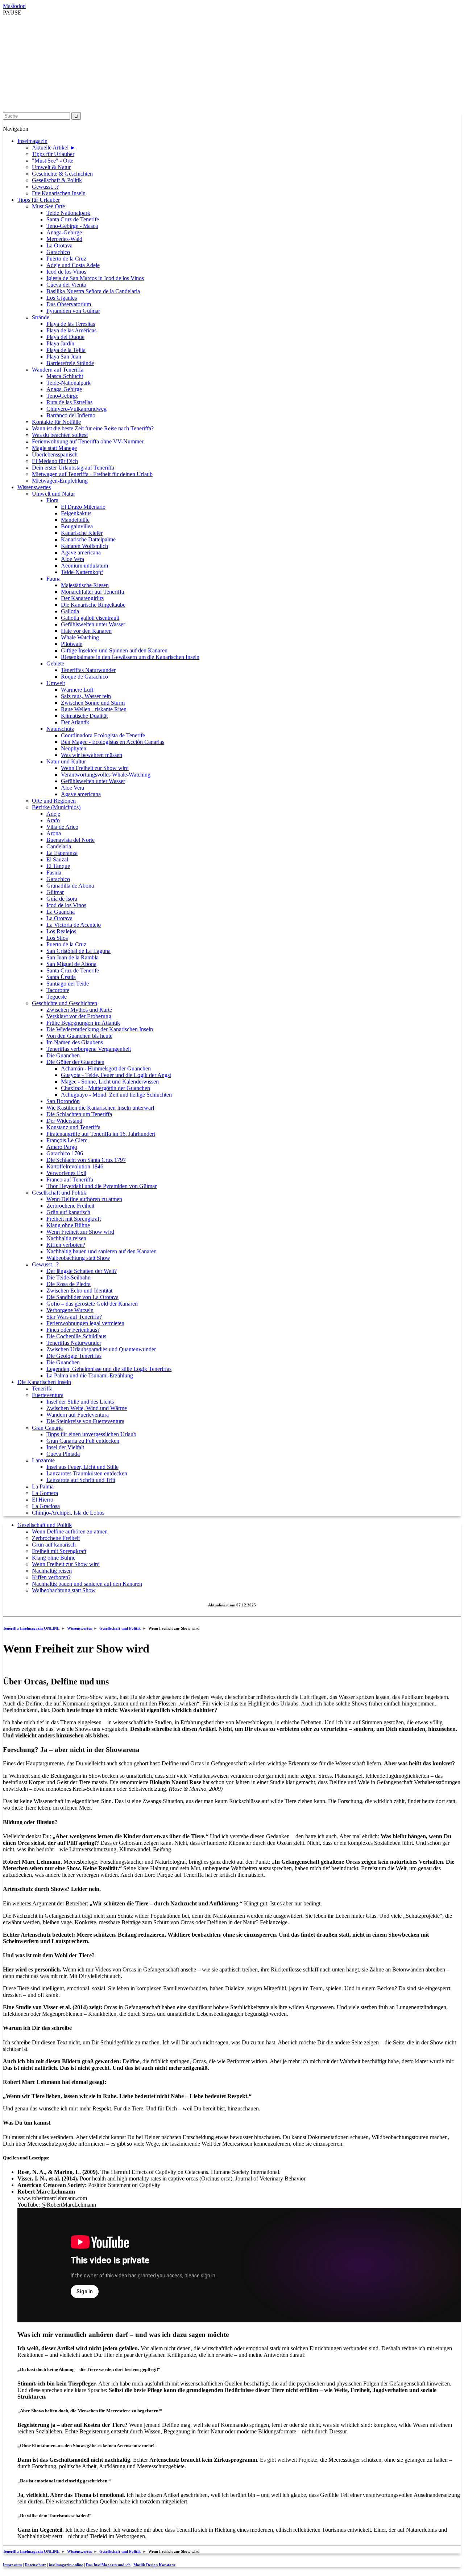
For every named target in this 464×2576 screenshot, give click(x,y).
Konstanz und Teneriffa (73, 1127)
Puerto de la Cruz (66, 259)
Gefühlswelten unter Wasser (93, 624)
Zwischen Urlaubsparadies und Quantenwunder (101, 1349)
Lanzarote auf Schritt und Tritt (81, 1480)
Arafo (53, 820)
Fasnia (54, 873)
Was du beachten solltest (60, 435)
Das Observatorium (69, 304)
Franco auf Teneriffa (70, 1180)
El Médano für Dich (55, 461)
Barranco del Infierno (71, 415)
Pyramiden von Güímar (73, 311)
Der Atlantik (75, 722)
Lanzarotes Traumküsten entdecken (87, 1473)
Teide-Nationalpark (69, 383)
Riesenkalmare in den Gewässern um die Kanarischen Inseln (130, 657)
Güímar (55, 892)
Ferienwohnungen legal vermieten (85, 1323)
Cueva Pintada (63, 1454)
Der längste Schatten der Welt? (82, 1271)
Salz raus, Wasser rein (86, 696)
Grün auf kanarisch (68, 1212)
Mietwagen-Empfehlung (60, 481)
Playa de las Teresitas (71, 324)
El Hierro (43, 1500)
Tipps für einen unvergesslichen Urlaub (91, 1434)
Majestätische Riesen (85, 585)
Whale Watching (80, 637)
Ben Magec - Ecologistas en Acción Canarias (113, 742)
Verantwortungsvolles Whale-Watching (106, 775)
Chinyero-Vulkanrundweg (76, 409)
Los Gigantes (62, 298)
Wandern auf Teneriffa (58, 370)
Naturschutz (60, 729)
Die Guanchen (63, 1055)
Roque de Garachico (84, 677)
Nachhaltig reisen (66, 1238)
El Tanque (58, 866)
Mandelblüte (75, 520)
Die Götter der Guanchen (75, 1062)
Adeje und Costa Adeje (73, 265)
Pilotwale (72, 644)
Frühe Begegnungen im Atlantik (83, 1023)
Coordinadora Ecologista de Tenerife (103, 735)
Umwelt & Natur (51, 167)
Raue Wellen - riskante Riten (94, 709)
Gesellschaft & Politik (57, 180)
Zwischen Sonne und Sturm (93, 703)
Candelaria (59, 846)
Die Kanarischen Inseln (59, 193)
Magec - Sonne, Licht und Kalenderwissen (110, 1082)
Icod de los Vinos (66, 272)
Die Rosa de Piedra (69, 1284)
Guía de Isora (62, 899)
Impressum (12, 2565)
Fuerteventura (48, 1395)
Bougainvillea (77, 526)
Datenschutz (35, 2565)
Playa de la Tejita (66, 350)
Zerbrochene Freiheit (70, 1206)
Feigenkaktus (76, 513)
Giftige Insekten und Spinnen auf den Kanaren (114, 650)
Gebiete (55, 664)
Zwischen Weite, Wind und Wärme (87, 1408)
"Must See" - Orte (53, 161)
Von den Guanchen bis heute (79, 1036)
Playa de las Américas (71, 330)
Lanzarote (43, 1460)
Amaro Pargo (62, 1147)
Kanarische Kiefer (82, 533)
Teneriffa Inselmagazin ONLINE (31, 1628)
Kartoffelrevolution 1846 (75, 1166)
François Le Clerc (67, 1140)
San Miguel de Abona (71, 964)
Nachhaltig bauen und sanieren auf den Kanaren (101, 1251)
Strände (41, 317)
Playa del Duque (65, 337)
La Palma (43, 1486)
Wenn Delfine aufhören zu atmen (84, 1199)
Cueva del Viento (66, 285)
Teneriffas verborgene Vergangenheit (89, 1049)
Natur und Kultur (66, 761)
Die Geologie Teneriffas (74, 1356)
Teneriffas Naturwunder (88, 670)
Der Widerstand (64, 1121)
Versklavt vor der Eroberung (79, 1016)
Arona (54, 833)
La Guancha (61, 912)
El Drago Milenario (83, 507)
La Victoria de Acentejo (74, 925)
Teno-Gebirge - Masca (72, 226)
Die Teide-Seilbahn (69, 1277)
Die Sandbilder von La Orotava (82, 1297)
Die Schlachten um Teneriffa (79, 1114)
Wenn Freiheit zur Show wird (95, 768)
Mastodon (14, 6)
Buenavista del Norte (71, 840)
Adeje (53, 814)
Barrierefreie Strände (70, 363)
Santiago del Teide (68, 984)
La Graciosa (46, 1506)
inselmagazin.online (66, 2565)
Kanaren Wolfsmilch (84, 546)
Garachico (58, 252)
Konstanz (154, 2565)
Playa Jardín (60, 343)
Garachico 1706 (65, 1153)
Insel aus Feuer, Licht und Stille (82, 1467)
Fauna (53, 579)
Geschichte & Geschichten (62, 174)
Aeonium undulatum (84, 566)
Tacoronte (58, 990)
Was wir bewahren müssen (92, 755)
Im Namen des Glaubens (75, 1042)
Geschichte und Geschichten (65, 1003)
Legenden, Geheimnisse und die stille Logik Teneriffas (109, 1369)
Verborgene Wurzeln (70, 1310)
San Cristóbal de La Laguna (78, 951)
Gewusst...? (45, 187)
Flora (52, 500)
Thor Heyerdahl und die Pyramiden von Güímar (101, 1186)
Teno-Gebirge (62, 396)
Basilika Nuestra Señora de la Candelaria (93, 291)
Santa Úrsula (61, 977)
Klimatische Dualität (84, 716)
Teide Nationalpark (68, 213)
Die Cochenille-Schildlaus (76, 1336)
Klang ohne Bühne (68, 1225)
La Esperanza (62, 853)
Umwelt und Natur (53, 494)
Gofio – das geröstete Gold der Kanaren (92, 1304)
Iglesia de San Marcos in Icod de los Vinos (95, 278)
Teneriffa (42, 1389)
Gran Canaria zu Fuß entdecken (83, 1441)
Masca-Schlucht (65, 376)
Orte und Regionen (54, 801)
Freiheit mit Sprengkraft (74, 1219)
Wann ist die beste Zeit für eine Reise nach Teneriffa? (93, 428)
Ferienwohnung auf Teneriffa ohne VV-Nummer (88, 441)
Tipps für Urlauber (53, 154)
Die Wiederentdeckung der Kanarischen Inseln (100, 1029)
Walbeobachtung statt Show (78, 1258)
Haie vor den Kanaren (86, 631)
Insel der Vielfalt (65, 1447)
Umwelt (56, 683)
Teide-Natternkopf (82, 572)
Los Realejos (61, 931)
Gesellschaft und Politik (59, 1193)
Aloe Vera (72, 559)
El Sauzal (57, 859)
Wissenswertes (34, 487)
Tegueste (57, 997)
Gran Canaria (47, 1428)
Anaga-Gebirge (64, 232)
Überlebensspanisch (55, 454)
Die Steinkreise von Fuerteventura (85, 1421)
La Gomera (45, 1493)
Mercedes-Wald (64, 239)
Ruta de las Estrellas (69, 402)
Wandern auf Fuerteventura (78, 1415)
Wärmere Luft (77, 690)
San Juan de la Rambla (72, 957)
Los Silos (57, 938)
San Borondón (63, 1101)
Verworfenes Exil (66, 1173)
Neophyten (74, 748)
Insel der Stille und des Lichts (80, 1402)
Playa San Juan (64, 357)
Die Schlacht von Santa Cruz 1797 (86, 1160)
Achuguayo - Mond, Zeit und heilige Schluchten (116, 1095)
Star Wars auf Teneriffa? (74, 1317)
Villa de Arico (62, 827)
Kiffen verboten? (66, 1245)
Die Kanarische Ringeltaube (93, 605)
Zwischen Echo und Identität (79, 1291)
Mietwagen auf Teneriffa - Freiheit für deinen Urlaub (92, 474)
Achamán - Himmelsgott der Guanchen (106, 1068)
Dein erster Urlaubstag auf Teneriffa (73, 468)
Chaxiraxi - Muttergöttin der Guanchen (105, 1088)
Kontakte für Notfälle (56, 422)
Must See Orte (48, 206)
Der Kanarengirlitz (82, 598)
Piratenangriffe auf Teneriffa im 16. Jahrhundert (101, 1134)
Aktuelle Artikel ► (54, 148)
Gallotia (70, 611)
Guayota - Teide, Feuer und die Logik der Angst (116, 1075)
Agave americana (81, 552)
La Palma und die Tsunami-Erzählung (90, 1375)
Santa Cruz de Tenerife (73, 219)
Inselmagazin (32, 141)
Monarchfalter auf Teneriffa (92, 592)
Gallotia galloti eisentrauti (90, 618)
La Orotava (59, 245)
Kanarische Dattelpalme (88, 539)
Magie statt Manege (54, 448)
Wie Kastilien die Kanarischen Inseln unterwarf (100, 1108)
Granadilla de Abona (70, 886)
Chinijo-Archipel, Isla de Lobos (68, 1513)
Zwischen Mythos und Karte (79, 1010)
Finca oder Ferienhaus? (73, 1330)
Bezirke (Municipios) (56, 807)
